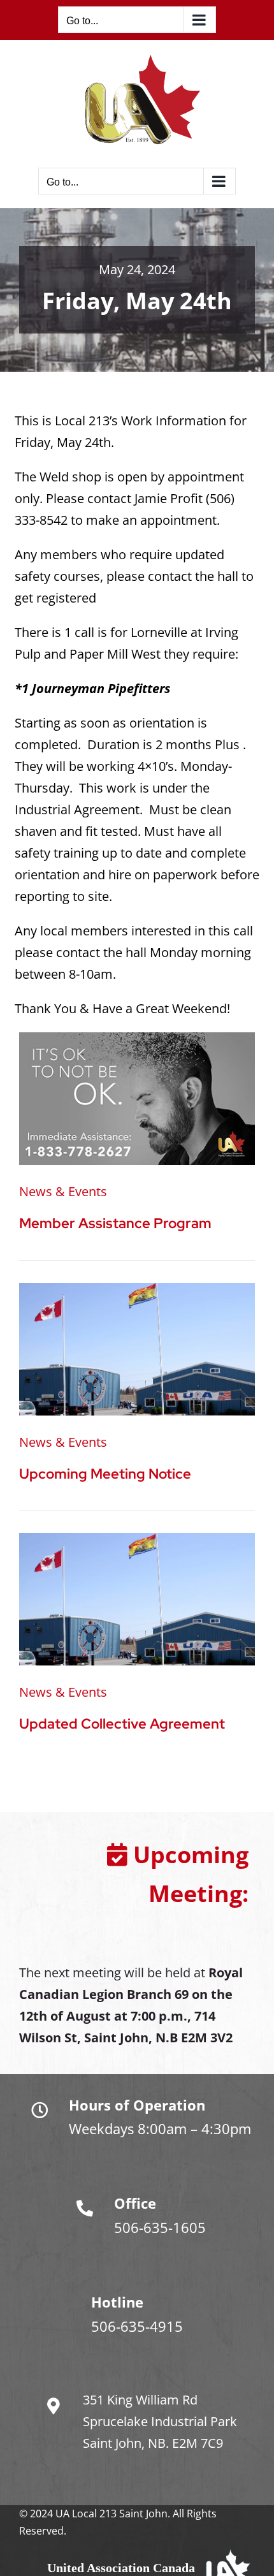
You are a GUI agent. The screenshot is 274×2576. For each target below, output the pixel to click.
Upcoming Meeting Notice (105, 1474)
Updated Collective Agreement (122, 1724)
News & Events (63, 1191)
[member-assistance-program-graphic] (137, 1038)
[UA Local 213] (137, 1289)
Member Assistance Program (115, 1223)
